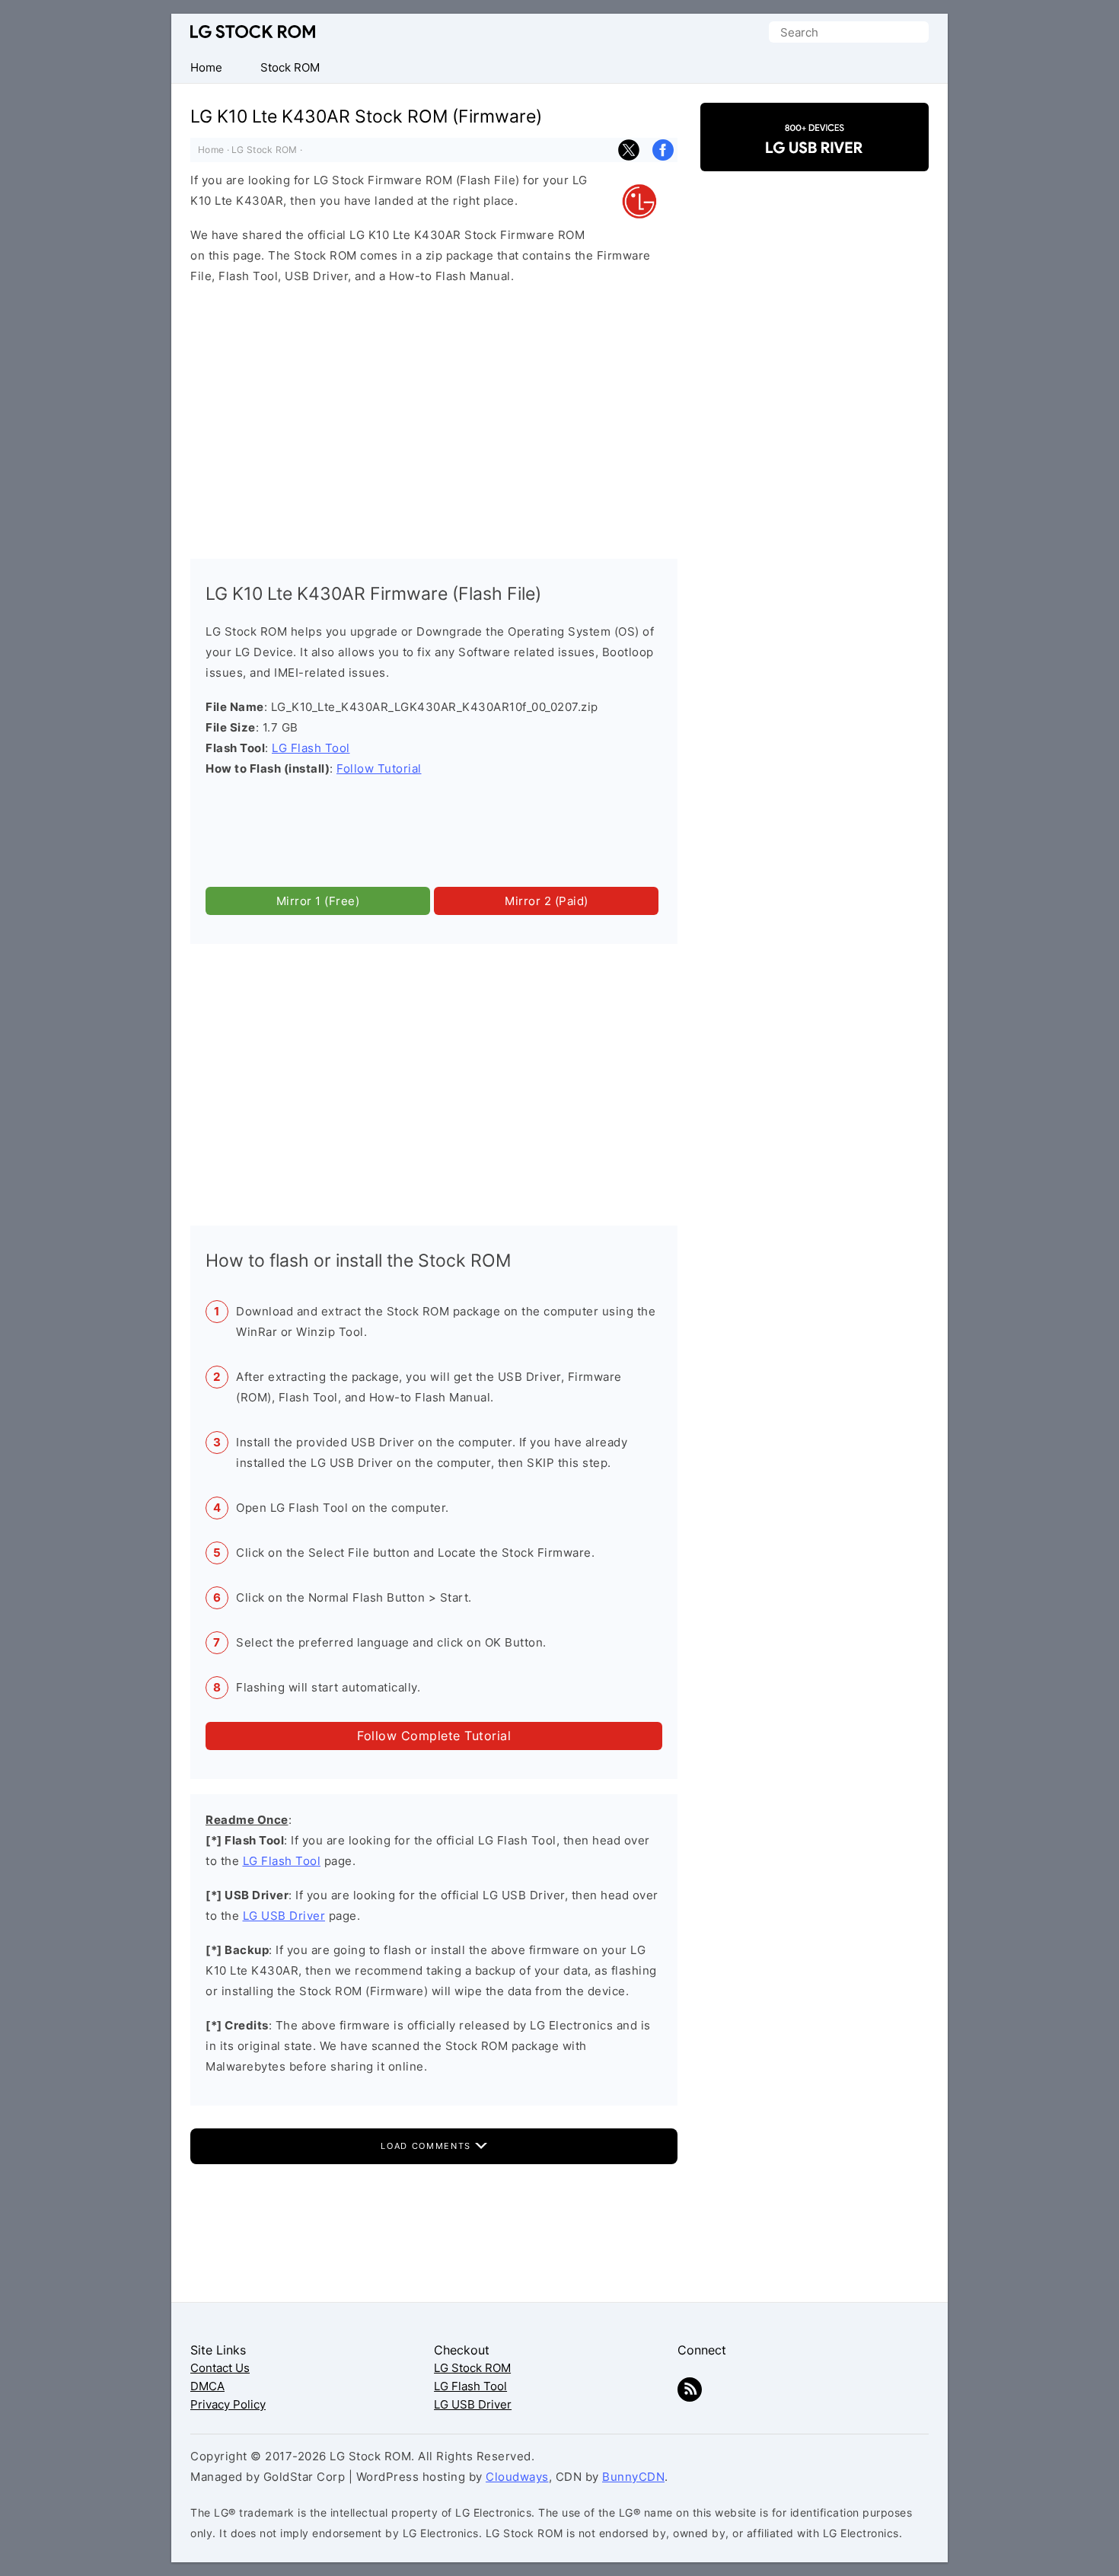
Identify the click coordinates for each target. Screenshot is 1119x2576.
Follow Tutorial (379, 768)
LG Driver (815, 158)
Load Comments (427, 2146)
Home (211, 150)
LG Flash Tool (311, 748)
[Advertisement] (434, 418)
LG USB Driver (284, 1916)
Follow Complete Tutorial (434, 1736)
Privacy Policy (228, 2404)
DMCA (207, 2386)
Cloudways (517, 2477)
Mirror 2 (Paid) (547, 901)
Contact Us (220, 2368)
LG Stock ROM (253, 32)
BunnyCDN (633, 2477)
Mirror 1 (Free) (318, 901)
